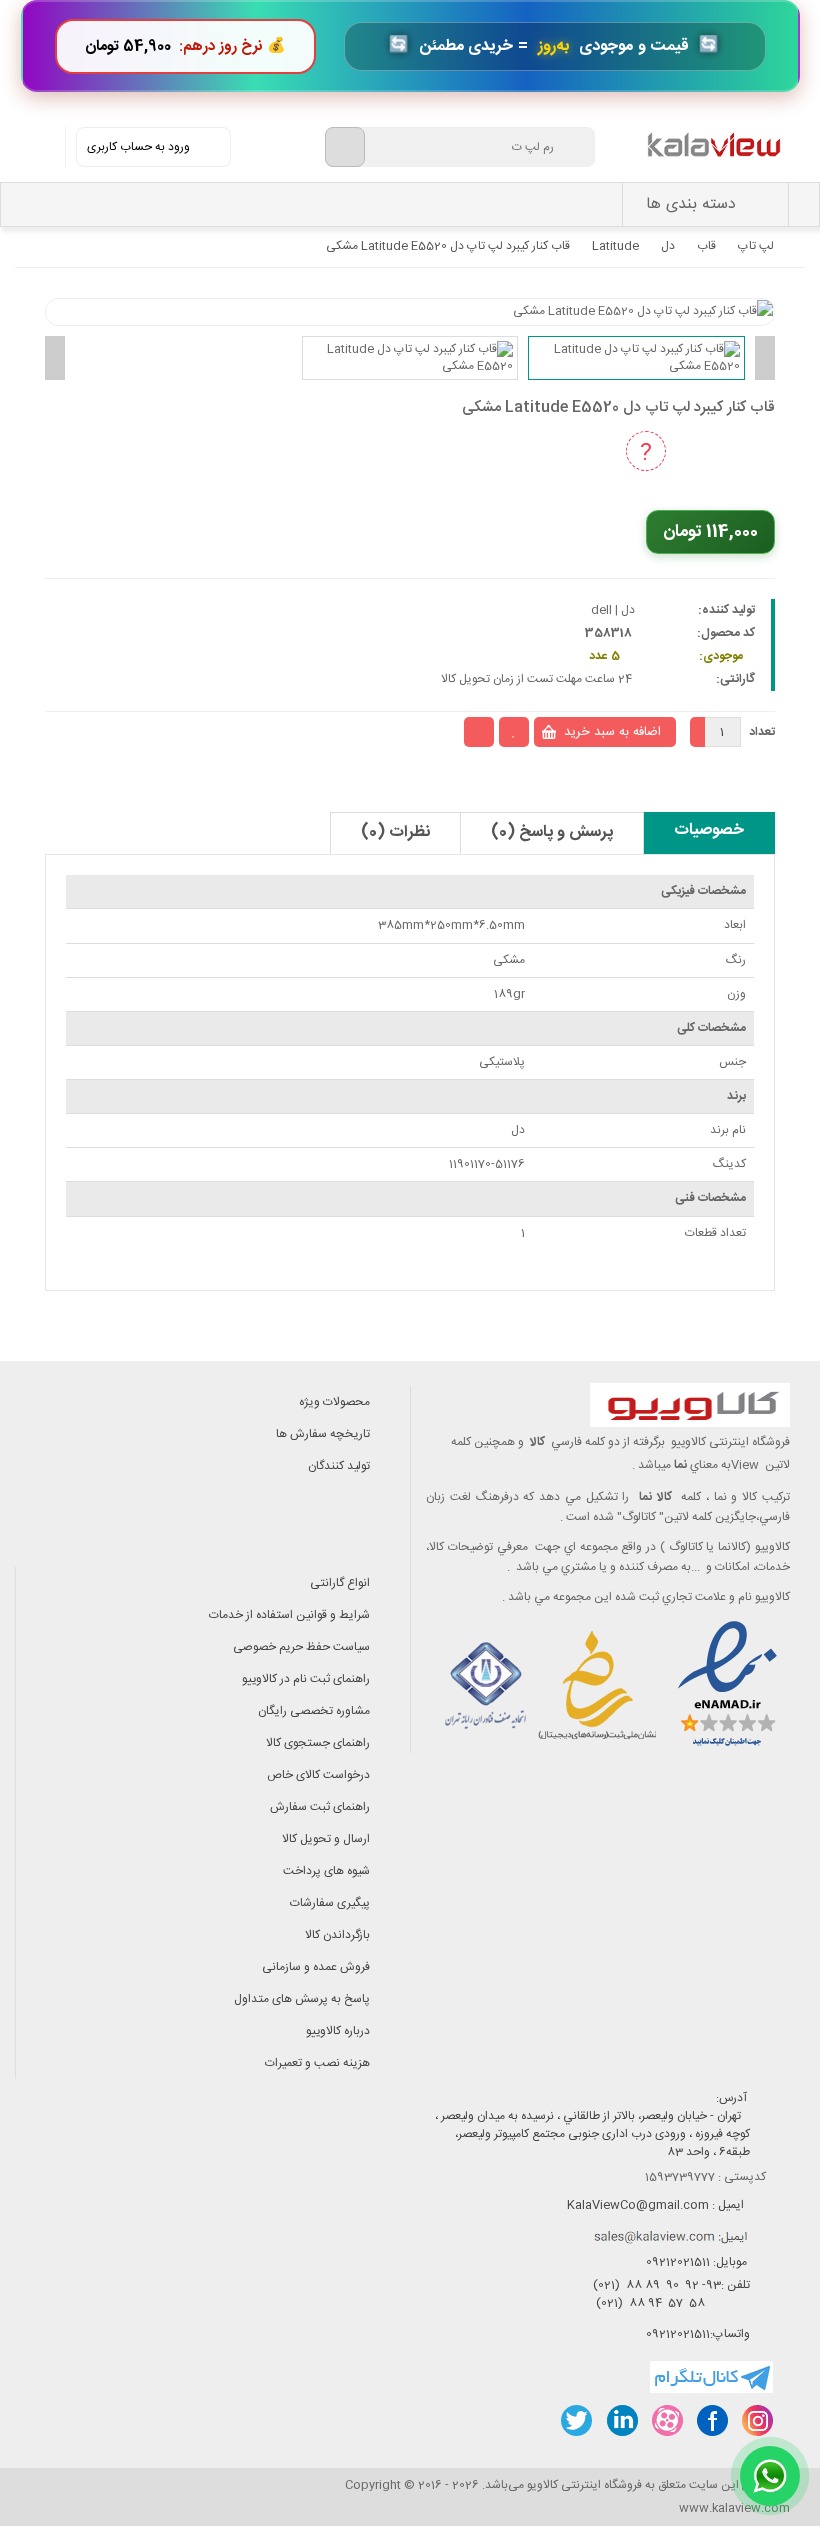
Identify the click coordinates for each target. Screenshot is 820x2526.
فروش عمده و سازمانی (316, 1967)
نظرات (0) (395, 832)
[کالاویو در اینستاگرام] (756, 2420)
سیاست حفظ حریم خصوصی (301, 1647)
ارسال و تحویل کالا (326, 1839)
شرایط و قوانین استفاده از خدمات (289, 1615)
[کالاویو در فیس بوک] (711, 2420)
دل (668, 246)
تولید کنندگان (339, 1466)
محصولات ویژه (334, 1402)
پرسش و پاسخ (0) (552, 832)
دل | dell (613, 610)
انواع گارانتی (340, 1583)
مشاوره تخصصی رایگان (314, 1711)
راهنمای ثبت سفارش (320, 1807)
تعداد (762, 732)
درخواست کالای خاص (318, 1775)
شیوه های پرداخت (326, 1871)
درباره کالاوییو (338, 2031)
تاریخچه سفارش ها (323, 1434)
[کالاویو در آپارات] (666, 2420)
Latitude (615, 246)
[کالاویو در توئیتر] (576, 2420)
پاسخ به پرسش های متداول (302, 1999)
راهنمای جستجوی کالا (318, 1743)
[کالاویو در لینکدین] (621, 2420)
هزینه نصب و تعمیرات (317, 2063)
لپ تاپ (756, 246)
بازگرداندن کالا (337, 1935)
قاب (706, 246)
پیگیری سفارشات (330, 1903)
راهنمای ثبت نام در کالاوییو (306, 1679)
